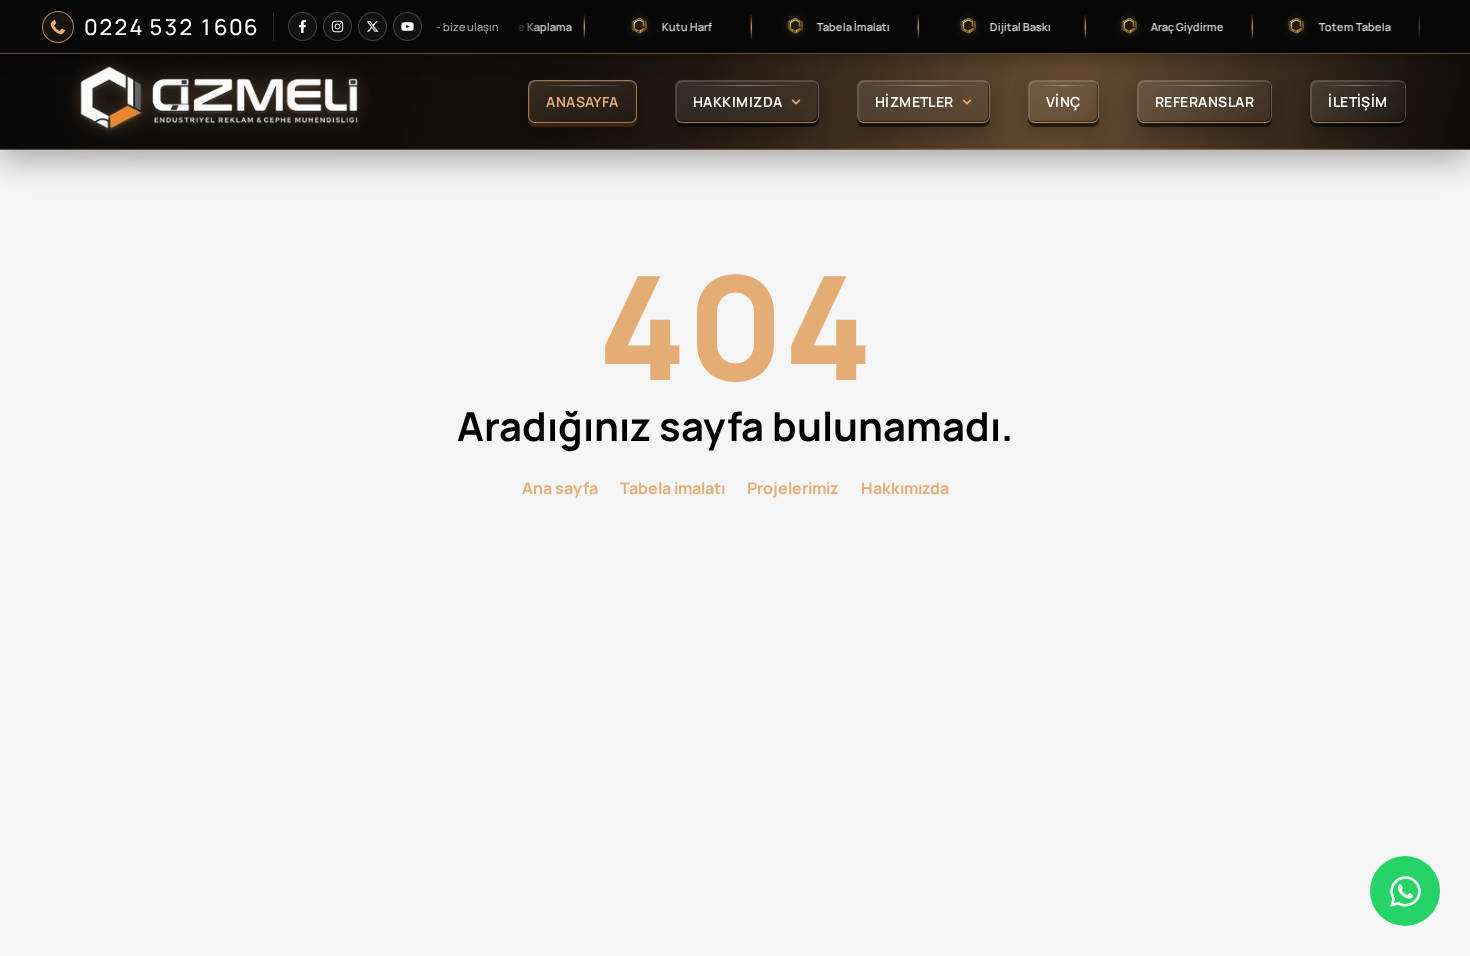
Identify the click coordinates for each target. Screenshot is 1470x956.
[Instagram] (337, 26)
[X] (372, 26)
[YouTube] (407, 26)
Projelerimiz (793, 488)
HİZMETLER (914, 101)
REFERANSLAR (1204, 101)
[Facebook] (302, 26)
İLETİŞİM (1358, 101)
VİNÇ (1063, 101)
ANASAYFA (582, 101)
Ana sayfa (560, 488)
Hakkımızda (905, 488)
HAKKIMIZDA (738, 101)
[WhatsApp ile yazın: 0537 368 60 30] (1405, 891)
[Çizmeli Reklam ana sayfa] (239, 101)
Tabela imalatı (672, 488)
